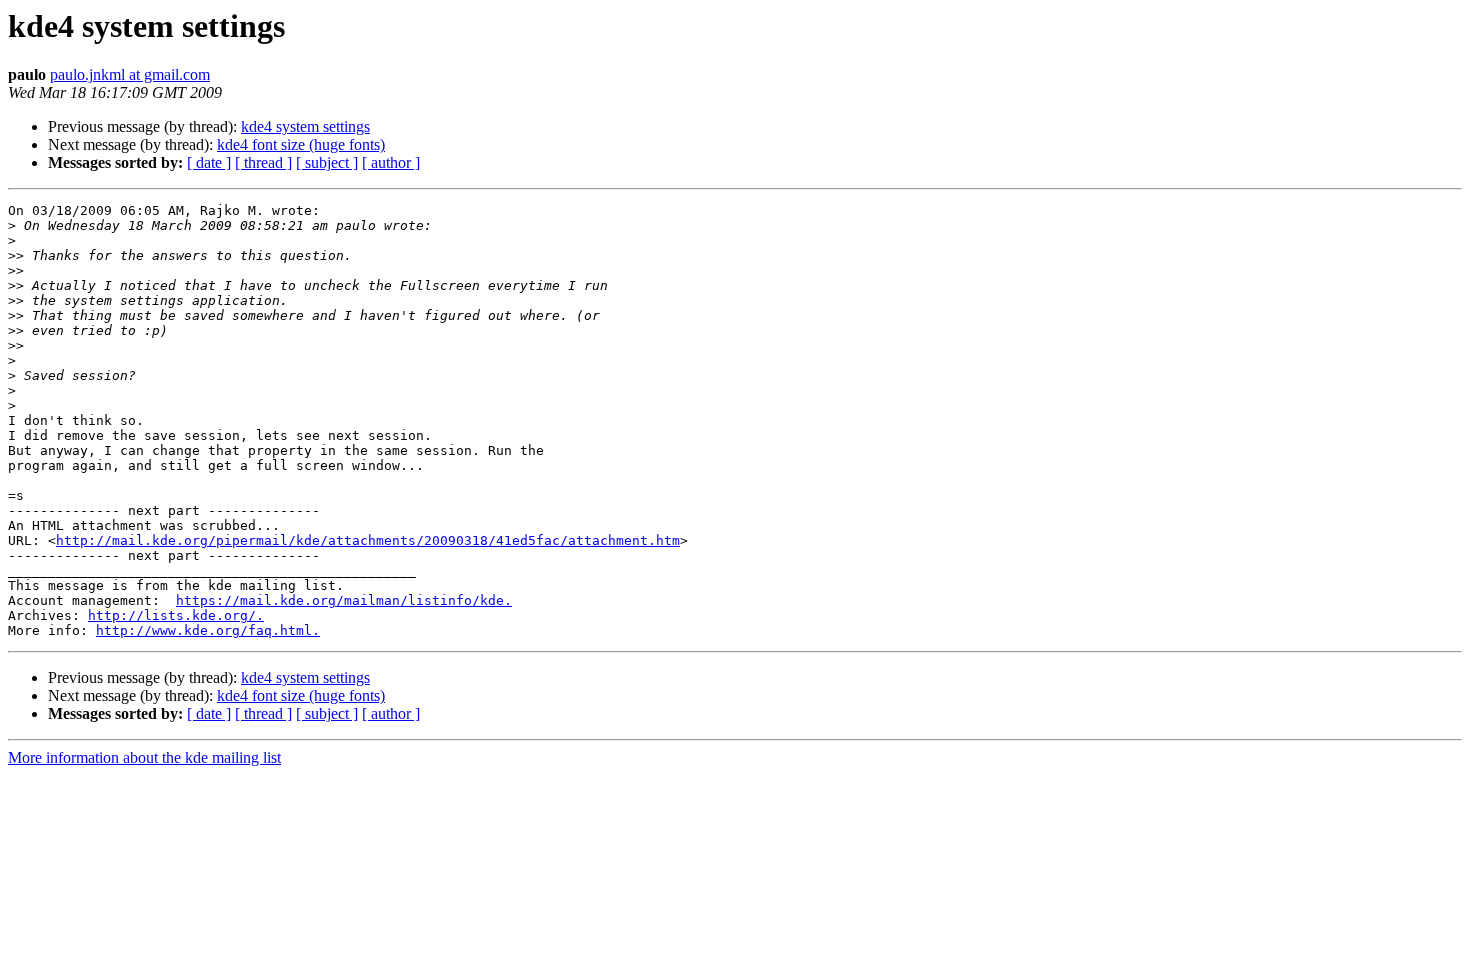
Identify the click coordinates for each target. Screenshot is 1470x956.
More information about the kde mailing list (144, 757)
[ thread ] (263, 162)
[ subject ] (327, 162)
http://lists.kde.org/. (176, 615)
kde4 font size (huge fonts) (301, 144)
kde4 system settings (305, 126)
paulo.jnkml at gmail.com (130, 74)
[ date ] (209, 162)
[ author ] (391, 162)
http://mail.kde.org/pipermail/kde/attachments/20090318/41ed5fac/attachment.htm (368, 540)
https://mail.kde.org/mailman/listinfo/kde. (344, 600)
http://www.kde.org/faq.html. (208, 630)
